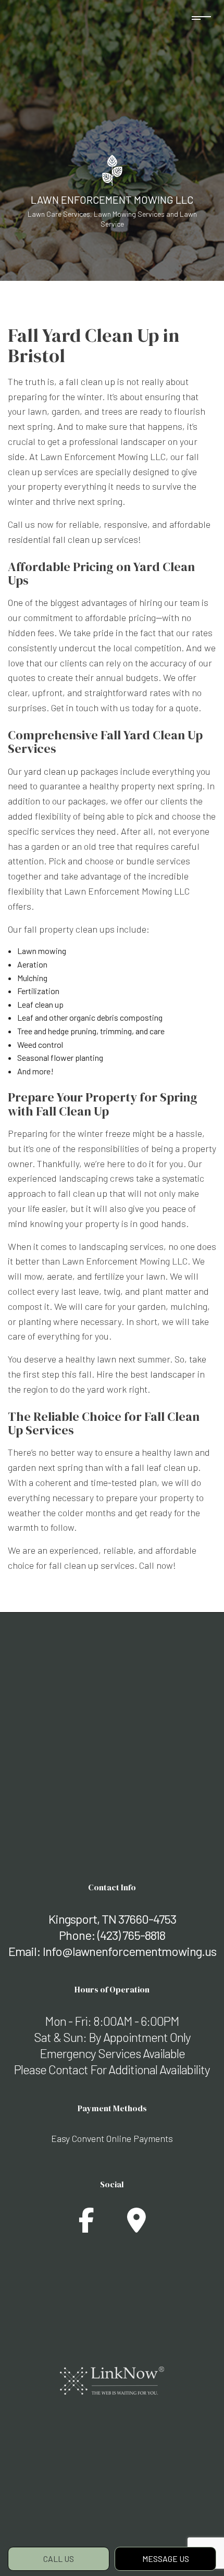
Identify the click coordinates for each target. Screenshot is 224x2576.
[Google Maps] (136, 2226)
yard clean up (51, 771)
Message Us (166, 2559)
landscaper (173, 1374)
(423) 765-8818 (131, 1935)
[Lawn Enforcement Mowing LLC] (112, 169)
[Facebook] (86, 2226)
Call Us (59, 2559)
